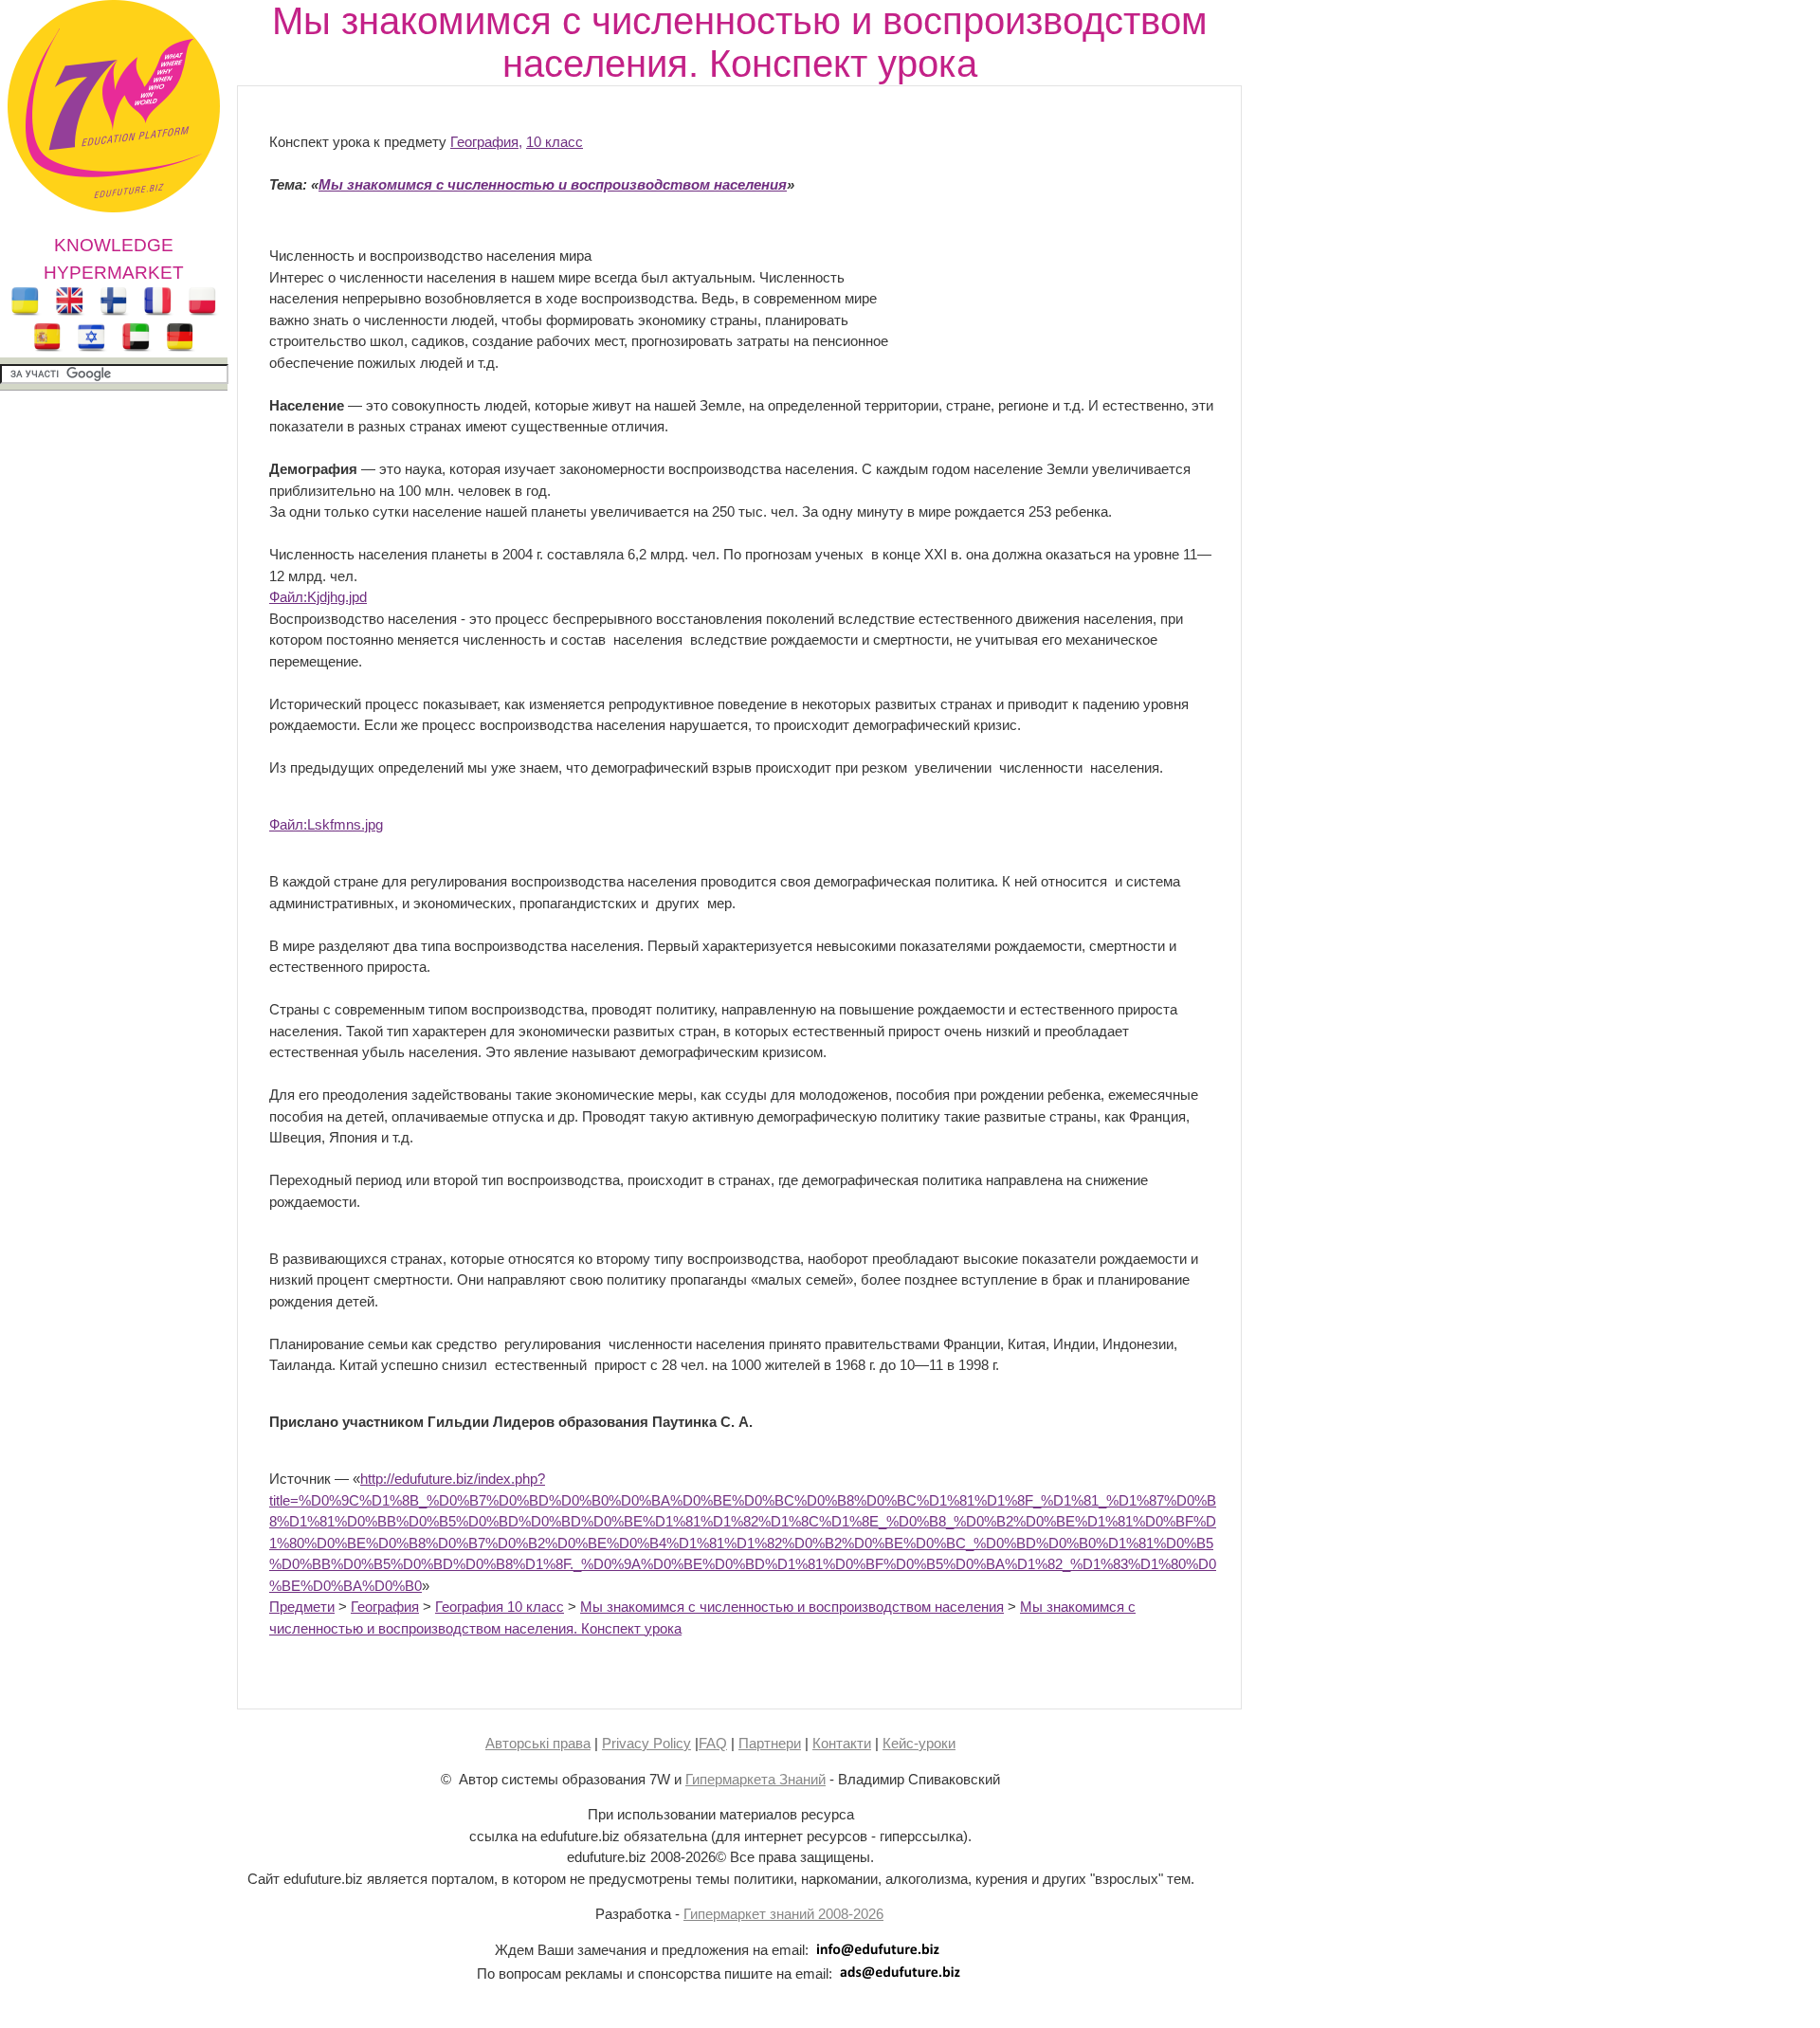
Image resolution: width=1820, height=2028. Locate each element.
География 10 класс (500, 1607)
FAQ (713, 1743)
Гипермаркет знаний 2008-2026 (783, 1914)
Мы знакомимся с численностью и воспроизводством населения (792, 1607)
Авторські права (538, 1743)
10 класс (555, 142)
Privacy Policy (646, 1743)
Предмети (302, 1607)
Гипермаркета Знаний (755, 1779)
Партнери (770, 1743)
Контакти (842, 1743)
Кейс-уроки (919, 1743)
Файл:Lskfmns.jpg (326, 824)
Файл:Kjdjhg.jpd (318, 597)
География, (486, 142)
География (385, 1607)
